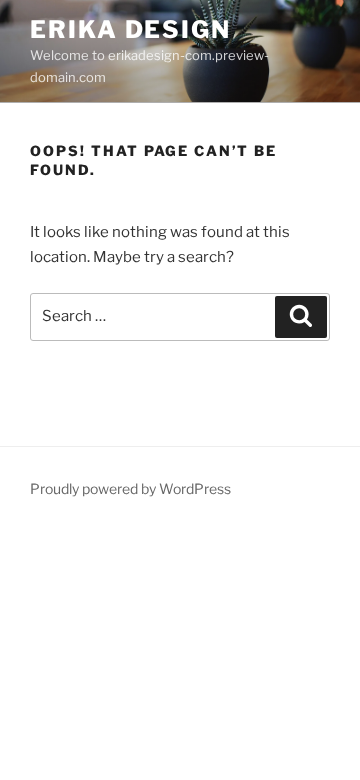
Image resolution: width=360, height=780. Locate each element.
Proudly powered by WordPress (130, 488)
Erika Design (130, 29)
